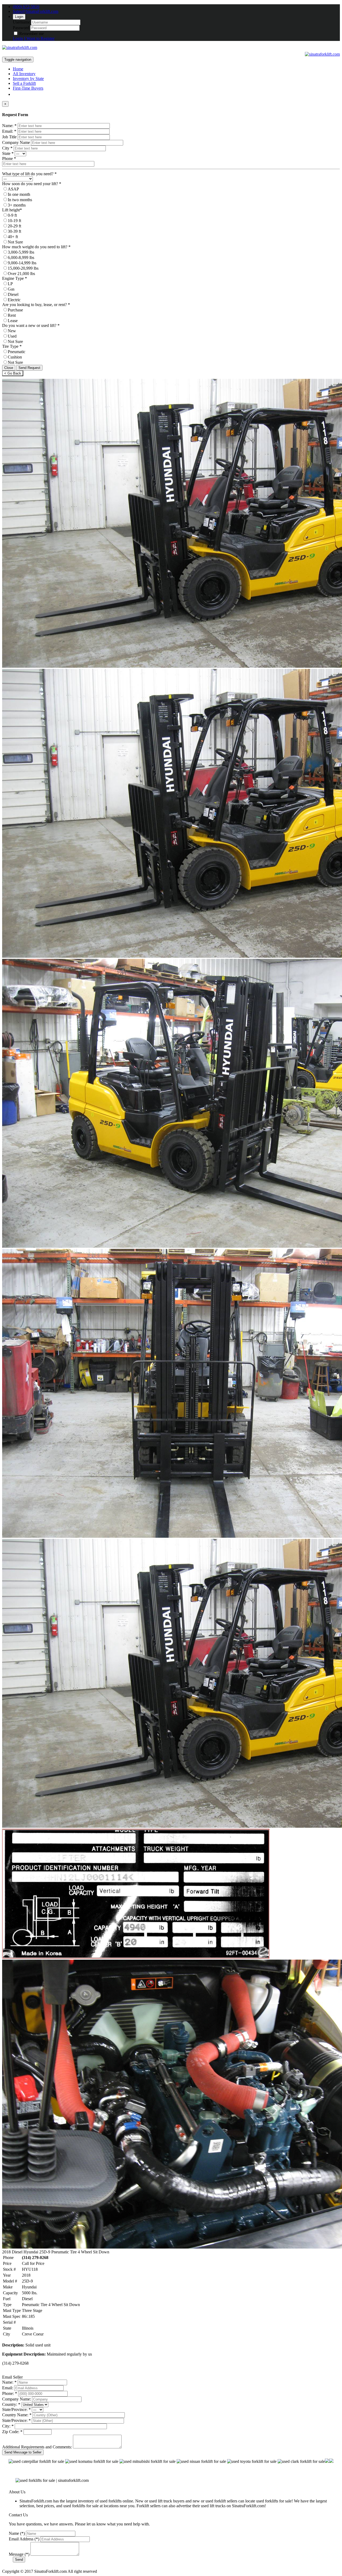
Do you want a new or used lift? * (31, 325)
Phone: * (10, 2393)
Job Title (9, 137)
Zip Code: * (12, 2432)
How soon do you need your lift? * (32, 184)
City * (7, 148)
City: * (8, 2426)
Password (21, 28)
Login (19, 17)
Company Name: (17, 2399)
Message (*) (19, 2554)
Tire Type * (12, 346)
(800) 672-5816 (26, 7)
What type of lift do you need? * (29, 174)
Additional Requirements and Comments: (37, 2447)
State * (8, 153)
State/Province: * (16, 2409)
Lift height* (12, 210)
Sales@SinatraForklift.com (36, 11)
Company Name (16, 142)
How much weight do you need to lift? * (36, 247)
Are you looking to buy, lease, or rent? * (36, 305)
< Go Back (13, 373)
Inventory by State (28, 79)
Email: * (9, 131)
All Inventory (24, 74)
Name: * (9, 126)
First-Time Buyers (28, 88)
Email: (8, 2388)
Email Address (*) (24, 2539)
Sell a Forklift (24, 83)
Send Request (29, 368)
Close (9, 368)
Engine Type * (15, 278)
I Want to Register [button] (39, 38)
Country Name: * (17, 2415)
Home (18, 69)
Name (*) (17, 2533)
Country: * (11, 2404)
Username (21, 22)
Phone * (9, 159)
